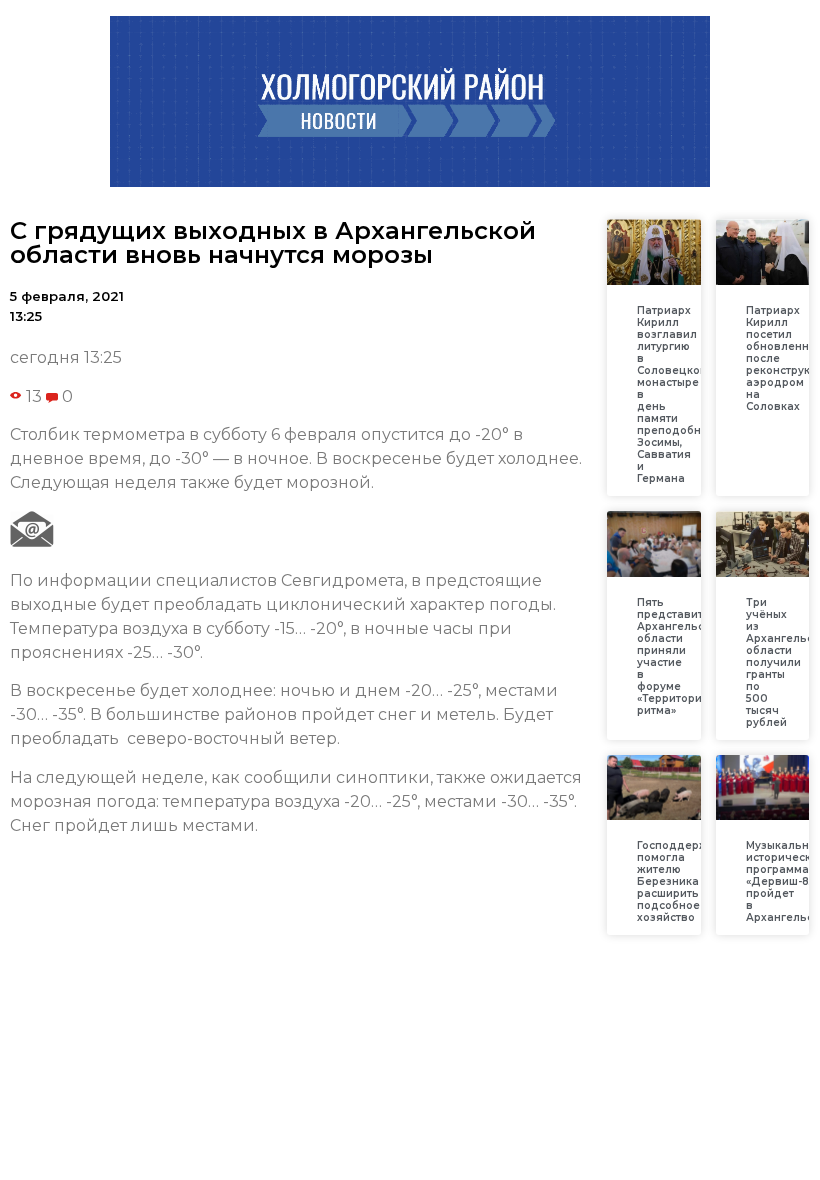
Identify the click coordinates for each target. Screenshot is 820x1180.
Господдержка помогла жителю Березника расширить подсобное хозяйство (679, 881)
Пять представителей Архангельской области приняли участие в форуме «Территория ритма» (684, 656)
